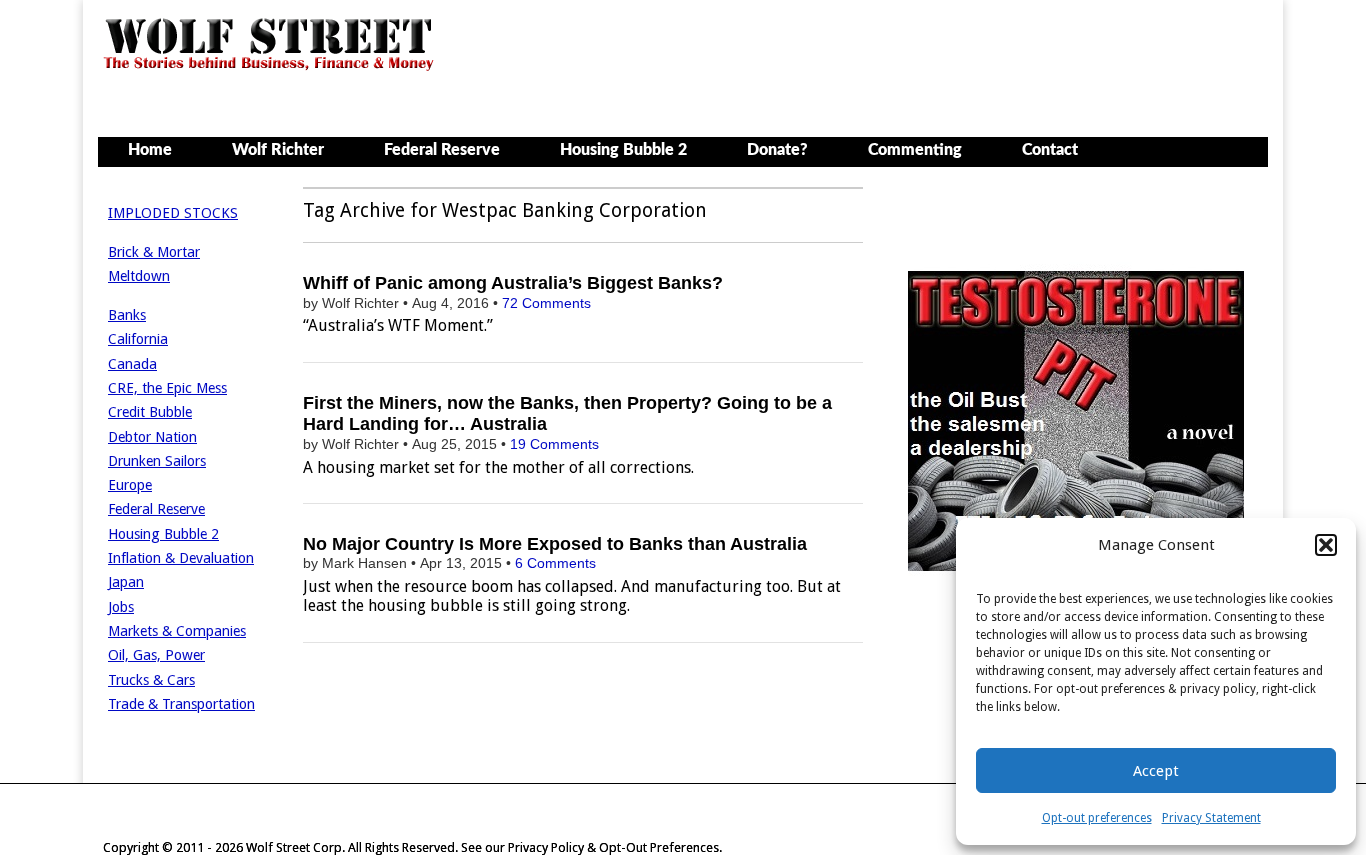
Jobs (121, 607)
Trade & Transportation (181, 704)
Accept (1156, 771)
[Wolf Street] (269, 68)
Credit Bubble (150, 412)
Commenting (915, 150)
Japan (126, 582)
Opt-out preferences (1097, 818)
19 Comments (554, 444)
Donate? (777, 150)
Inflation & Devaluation (181, 558)
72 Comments (546, 303)
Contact (1050, 150)
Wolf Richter (278, 150)
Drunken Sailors (157, 461)
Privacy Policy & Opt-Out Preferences (613, 847)
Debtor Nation (152, 437)
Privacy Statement (1211, 818)
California (138, 339)
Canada (132, 364)
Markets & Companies (177, 631)
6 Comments (555, 563)
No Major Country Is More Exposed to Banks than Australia (555, 544)
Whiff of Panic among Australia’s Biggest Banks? (513, 283)
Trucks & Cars (151, 680)
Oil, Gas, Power (156, 655)
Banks (127, 315)
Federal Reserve (442, 150)
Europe (130, 485)
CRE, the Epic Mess (167, 388)
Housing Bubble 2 (623, 150)
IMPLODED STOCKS (173, 213)
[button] (1326, 545)
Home (150, 150)
